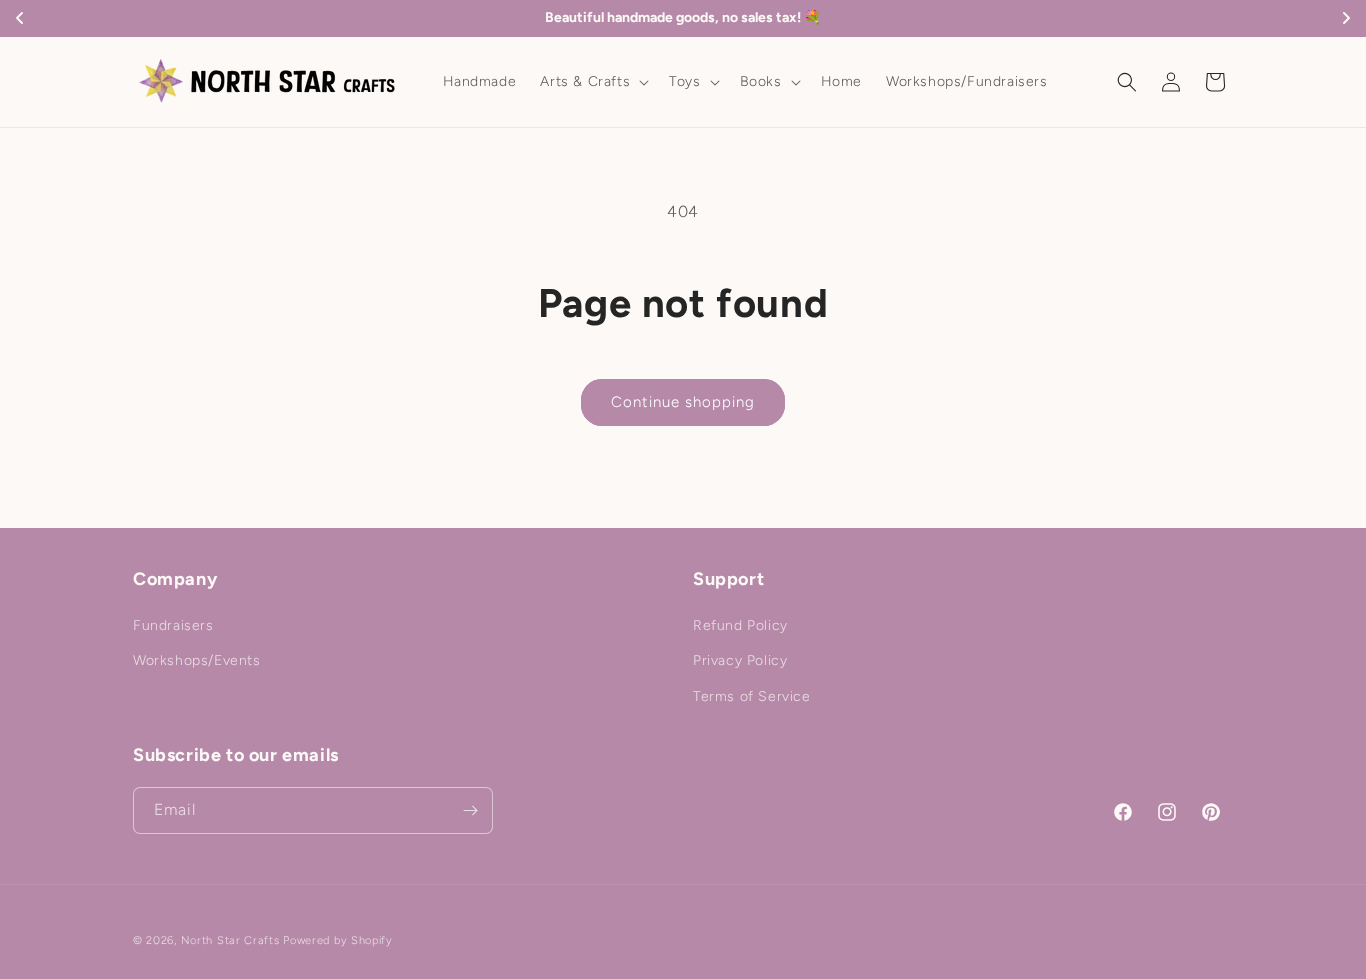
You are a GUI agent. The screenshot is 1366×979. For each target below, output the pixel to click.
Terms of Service (752, 696)
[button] (592, 82)
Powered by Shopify (338, 940)
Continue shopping (683, 402)
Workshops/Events (197, 661)
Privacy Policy (740, 661)
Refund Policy (740, 625)
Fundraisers (173, 625)
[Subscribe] (470, 810)
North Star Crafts (230, 940)
